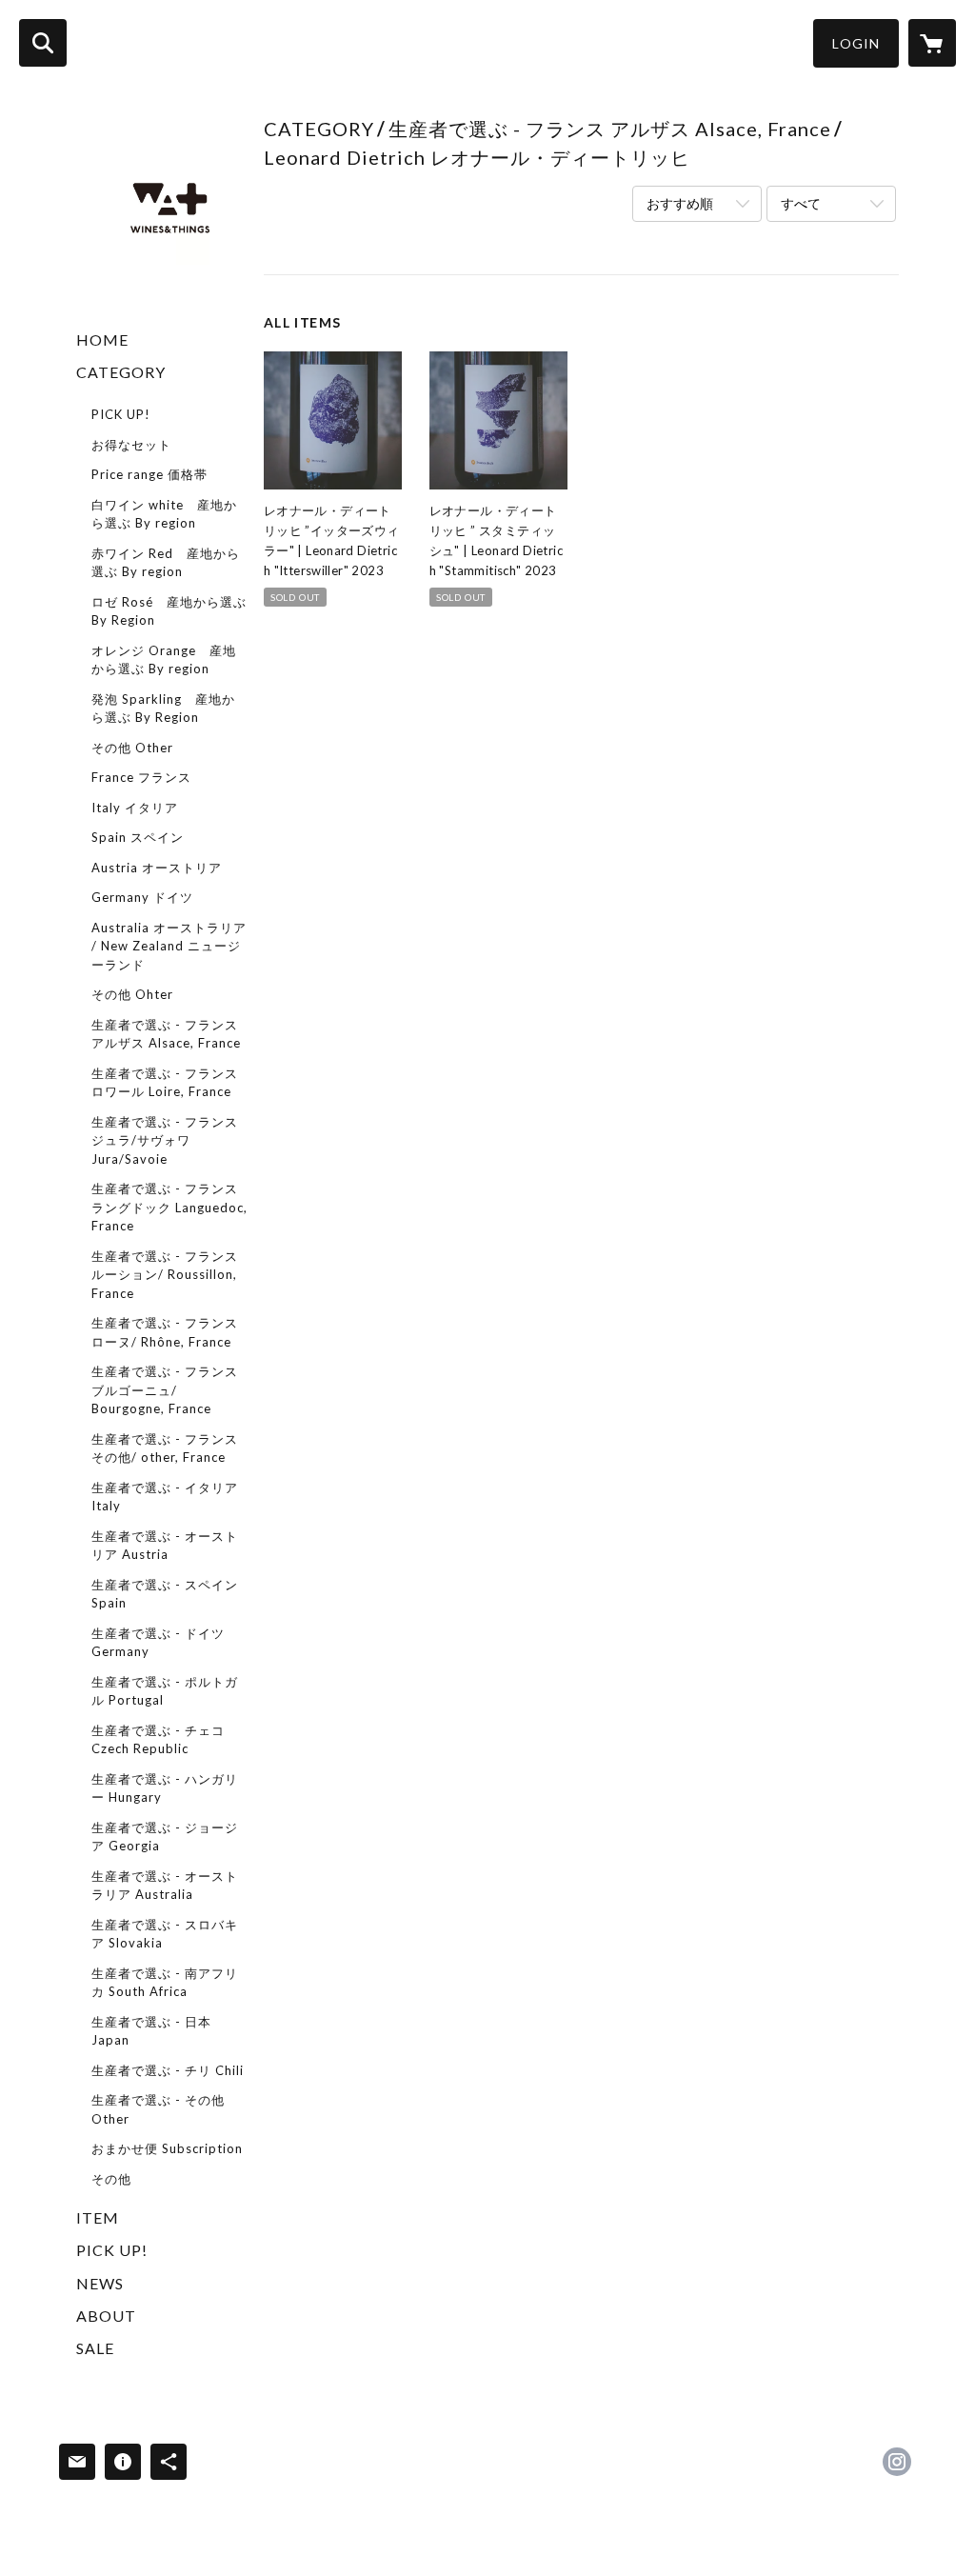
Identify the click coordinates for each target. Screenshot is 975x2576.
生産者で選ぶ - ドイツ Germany (158, 1643)
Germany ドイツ (142, 897)
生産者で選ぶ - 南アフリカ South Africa (165, 1983)
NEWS (100, 2283)
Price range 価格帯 (149, 474)
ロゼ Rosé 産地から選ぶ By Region (169, 611)
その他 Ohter (132, 994)
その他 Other (132, 748)
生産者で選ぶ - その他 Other (158, 2109)
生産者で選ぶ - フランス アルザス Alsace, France (166, 1034)
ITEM (98, 2217)
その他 (111, 2179)
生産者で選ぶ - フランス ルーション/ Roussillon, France (165, 1275)
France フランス (141, 777)
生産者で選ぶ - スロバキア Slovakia (165, 1934)
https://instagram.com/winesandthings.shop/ (897, 2462)
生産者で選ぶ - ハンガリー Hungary (165, 1788)
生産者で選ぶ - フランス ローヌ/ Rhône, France (165, 1332)
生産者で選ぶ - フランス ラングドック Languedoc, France (169, 1207)
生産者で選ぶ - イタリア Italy (165, 1497)
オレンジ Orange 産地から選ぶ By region (164, 660)
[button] (856, 43)
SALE (95, 2348)
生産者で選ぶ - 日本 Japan (151, 2031)
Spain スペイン (138, 837)
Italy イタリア (135, 808)
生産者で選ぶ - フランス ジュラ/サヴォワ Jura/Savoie (165, 1140)
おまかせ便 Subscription (167, 2148)
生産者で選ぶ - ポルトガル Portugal (165, 1691)
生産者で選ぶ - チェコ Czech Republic (158, 1740)
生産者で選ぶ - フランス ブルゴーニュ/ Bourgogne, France (165, 1390)
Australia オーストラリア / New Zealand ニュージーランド (169, 946)
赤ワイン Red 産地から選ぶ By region (166, 563)
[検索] (43, 43)
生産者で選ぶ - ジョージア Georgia (165, 1837)
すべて (801, 203)
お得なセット (131, 445)
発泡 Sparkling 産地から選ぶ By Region (163, 709)
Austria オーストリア (157, 868)
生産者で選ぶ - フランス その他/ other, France (165, 1448)
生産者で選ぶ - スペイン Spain (165, 1594)
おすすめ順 (680, 203)
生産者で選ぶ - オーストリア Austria (165, 1546)
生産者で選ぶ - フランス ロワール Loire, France (165, 1083)
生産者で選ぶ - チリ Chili (168, 2070)
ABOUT (106, 2316)
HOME (102, 339)
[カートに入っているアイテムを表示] (932, 43)
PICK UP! (121, 414)
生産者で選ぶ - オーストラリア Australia (165, 1886)
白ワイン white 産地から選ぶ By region (164, 514)
